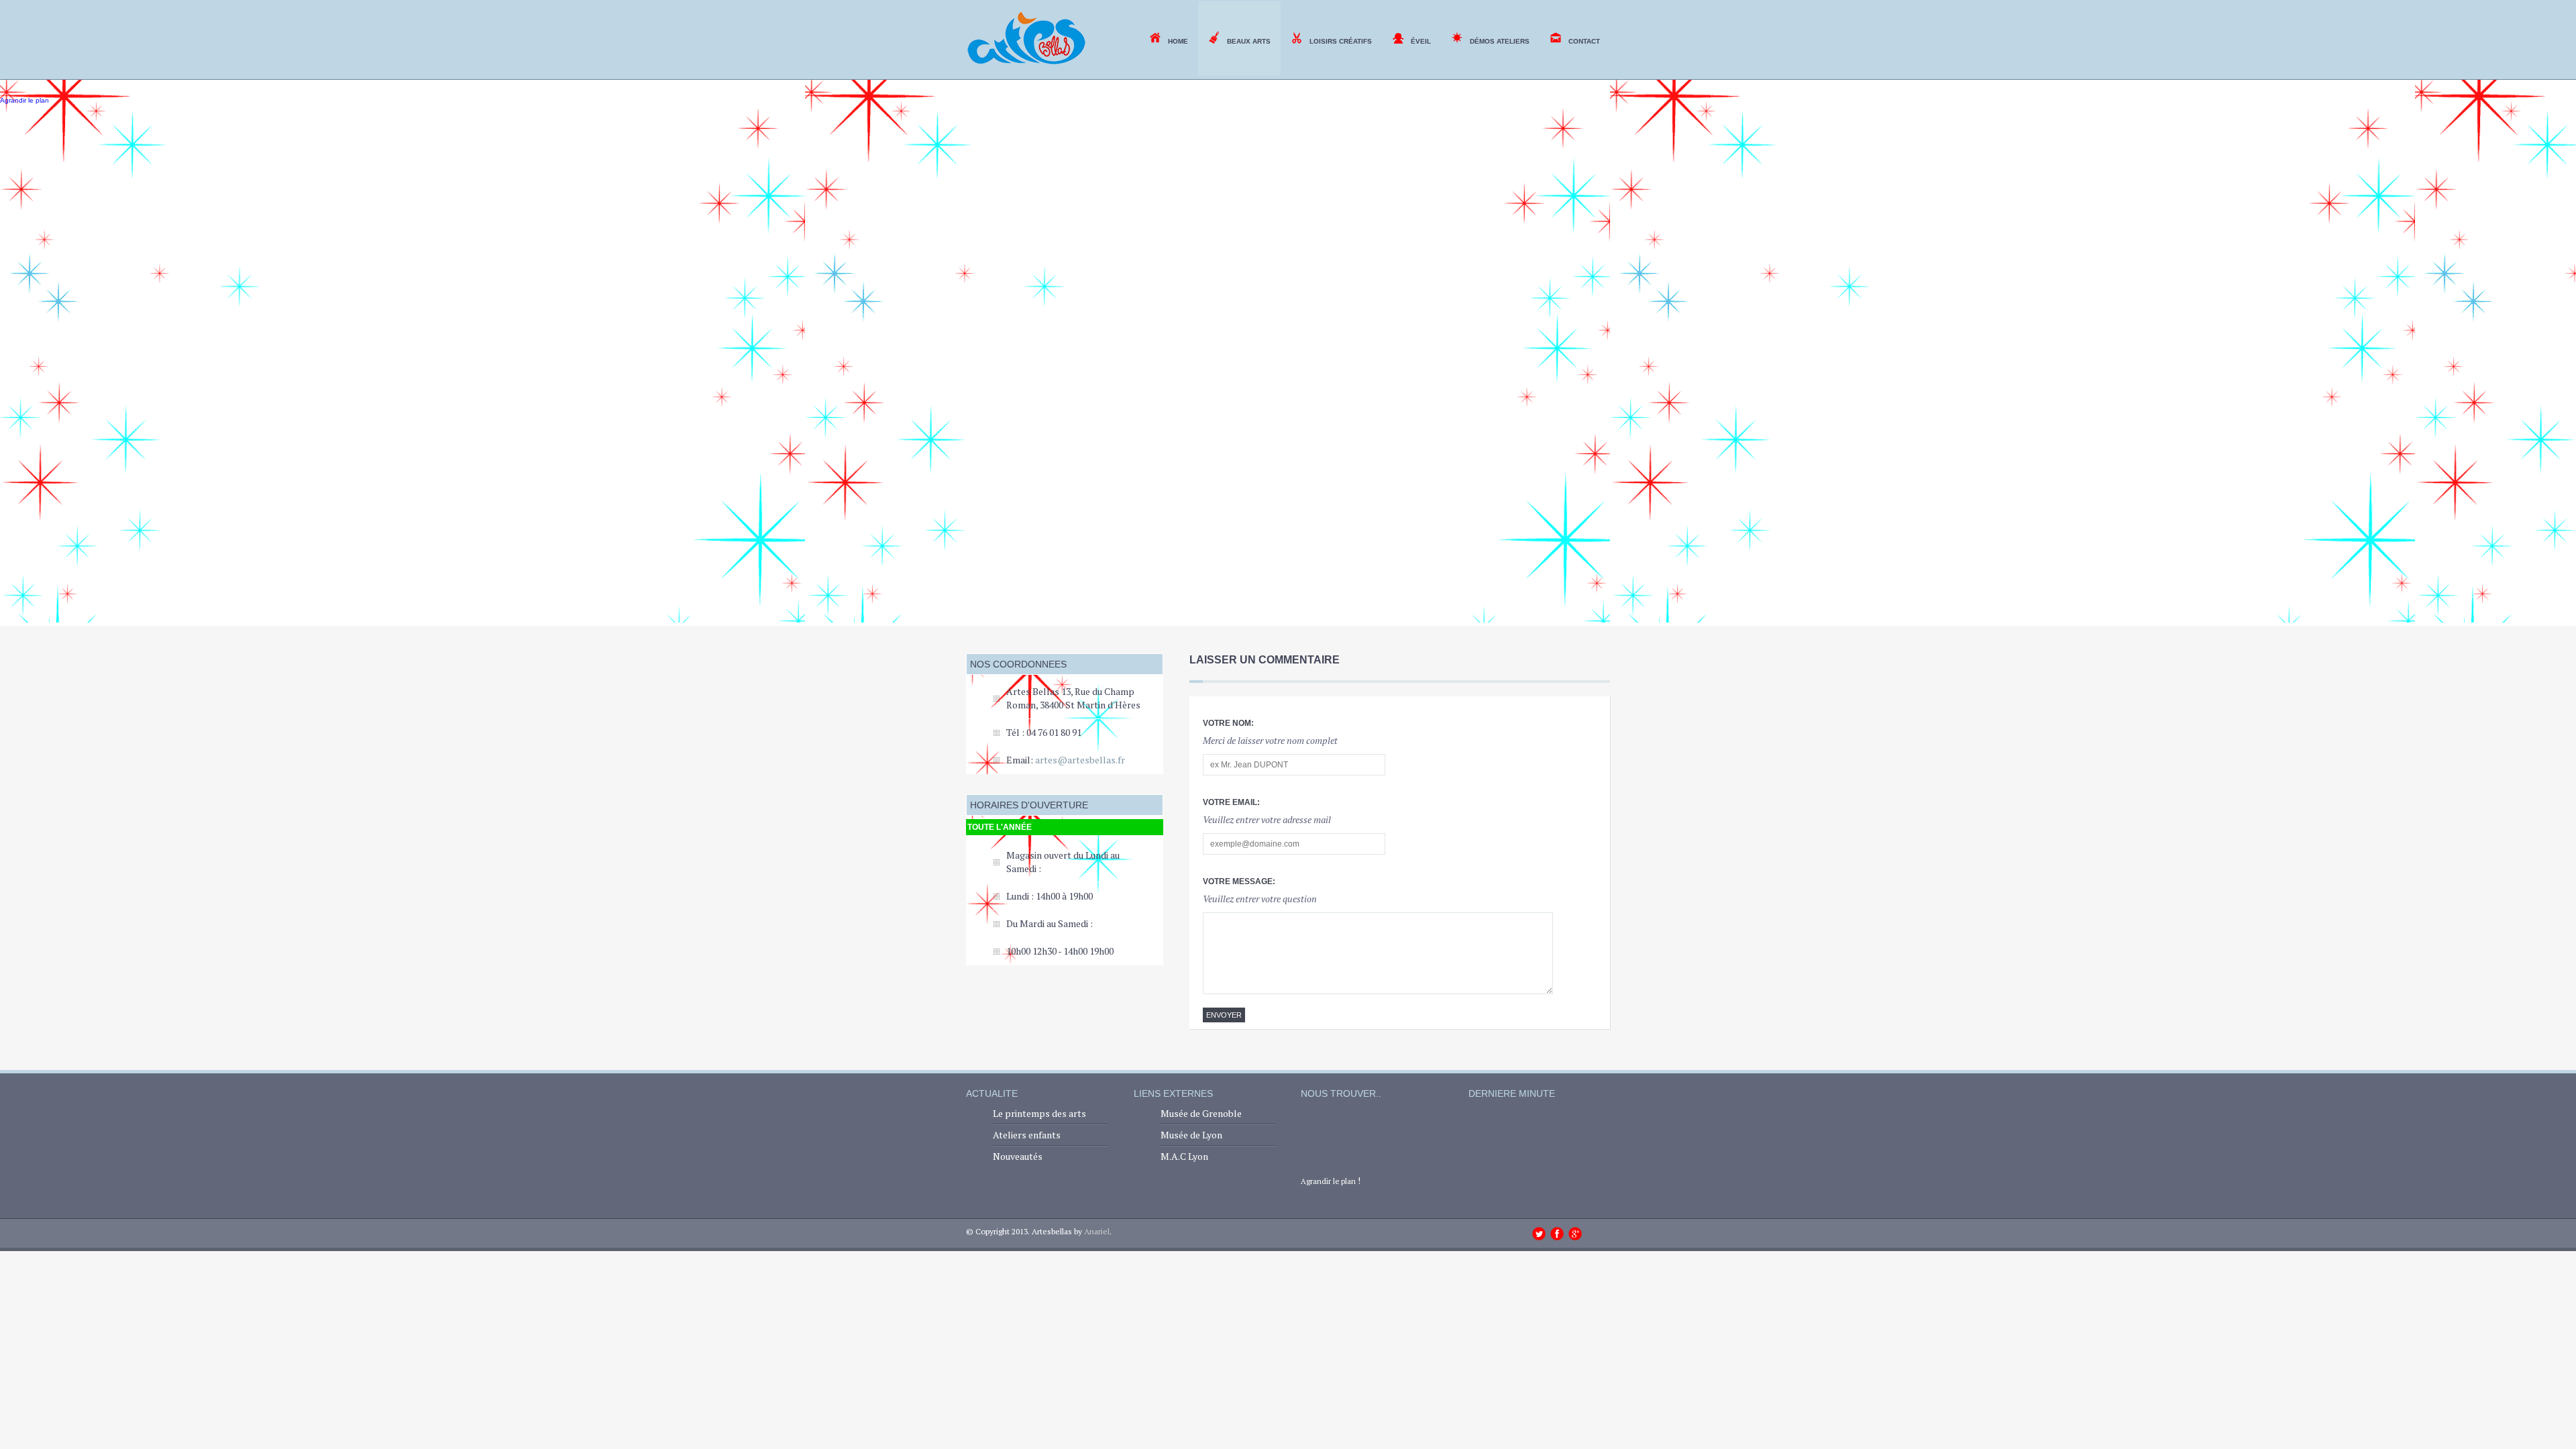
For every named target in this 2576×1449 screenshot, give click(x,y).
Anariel (1097, 1231)
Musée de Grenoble (1201, 1113)
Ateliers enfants (1027, 1135)
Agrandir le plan (1328, 1181)
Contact (1584, 41)
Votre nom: (1228, 723)
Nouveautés (1018, 1156)
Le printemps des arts (1039, 1113)
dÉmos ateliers (1500, 41)
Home (1178, 41)
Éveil (1421, 41)
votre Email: (1231, 802)
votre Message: (1239, 881)
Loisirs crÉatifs (1341, 41)
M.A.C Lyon (1184, 1156)
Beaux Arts (1249, 41)
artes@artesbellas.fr (1080, 760)
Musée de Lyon (1191, 1135)
